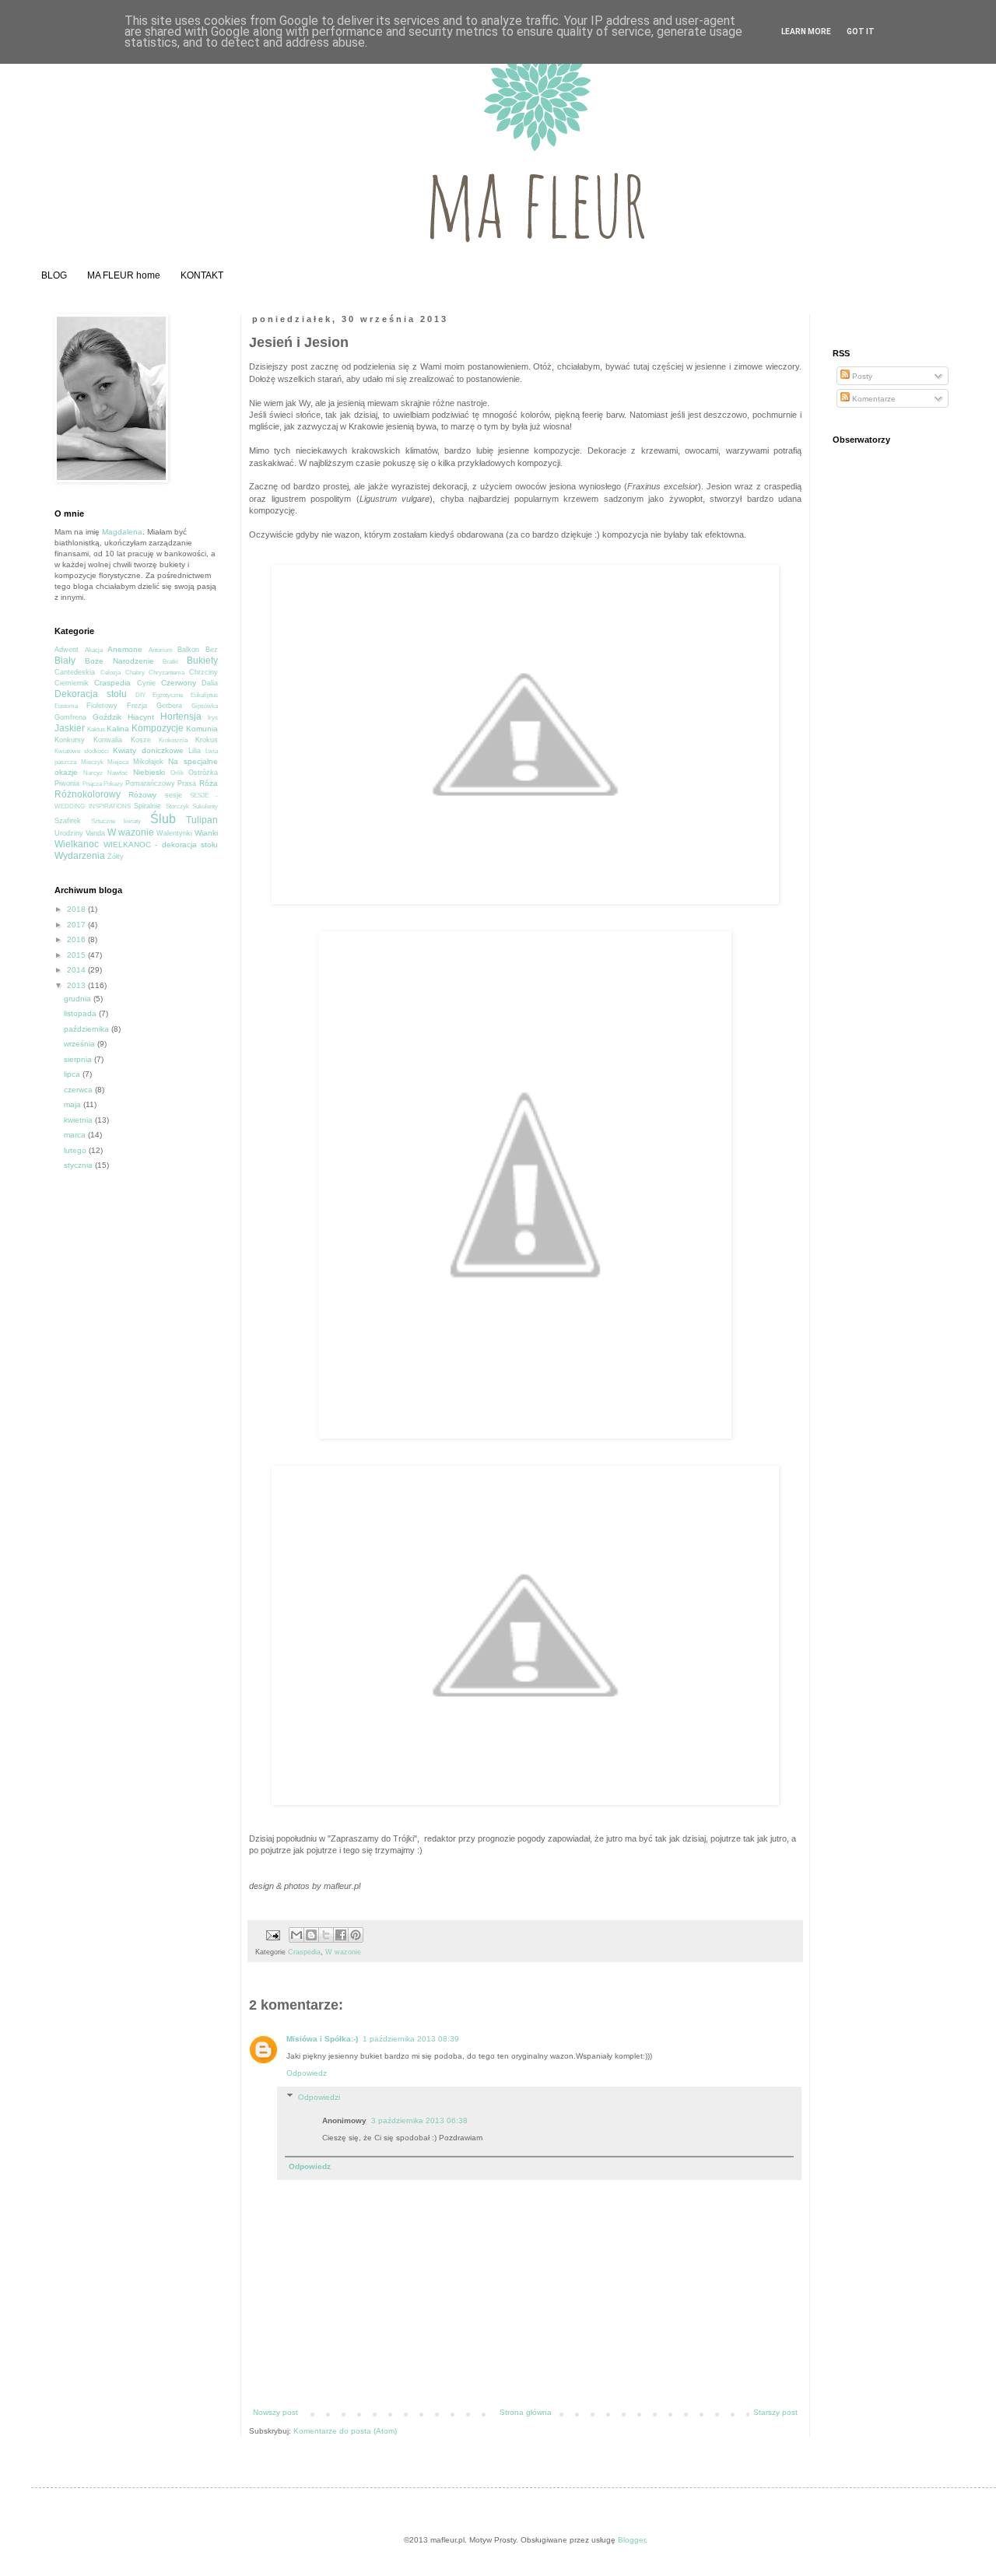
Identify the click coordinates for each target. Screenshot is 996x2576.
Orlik (177, 773)
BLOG (54, 275)
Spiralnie (147, 806)
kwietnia (79, 1120)
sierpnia (79, 1059)
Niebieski (149, 772)
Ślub (163, 819)
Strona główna (526, 2412)
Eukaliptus (204, 695)
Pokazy (113, 784)
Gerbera (169, 706)
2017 (77, 925)
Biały (65, 661)
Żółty (116, 857)
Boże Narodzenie (119, 661)
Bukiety (202, 661)
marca (76, 1135)
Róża (209, 783)
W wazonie (343, 1952)
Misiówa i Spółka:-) (322, 2039)
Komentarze (873, 399)
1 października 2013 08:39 (411, 2039)
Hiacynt (141, 717)
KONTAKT (202, 275)
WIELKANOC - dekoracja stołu (161, 845)
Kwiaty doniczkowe (148, 750)
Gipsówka (205, 706)
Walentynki (174, 833)
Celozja (110, 673)
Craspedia (304, 1952)
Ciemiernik (72, 683)
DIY (140, 695)
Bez (212, 650)
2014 (77, 970)
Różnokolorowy (88, 794)
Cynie (146, 683)
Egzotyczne (168, 695)
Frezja (137, 706)
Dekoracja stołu (91, 694)
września (81, 1044)
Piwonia (67, 783)
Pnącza (92, 784)
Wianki (206, 833)
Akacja (94, 650)
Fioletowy (102, 706)
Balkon (188, 650)
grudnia (79, 999)
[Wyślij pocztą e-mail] (296, 1935)
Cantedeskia (75, 672)
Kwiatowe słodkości (82, 751)
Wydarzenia (80, 856)
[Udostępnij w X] (326, 1935)
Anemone (125, 649)
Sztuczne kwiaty (116, 821)
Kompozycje (158, 728)
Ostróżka (203, 773)
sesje (174, 795)
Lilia (195, 751)
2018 (77, 909)
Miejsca (118, 762)
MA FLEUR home (124, 275)
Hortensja (181, 717)
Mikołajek (148, 762)
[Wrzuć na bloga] (311, 1935)
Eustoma (66, 706)
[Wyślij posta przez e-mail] (272, 1935)
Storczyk (177, 806)
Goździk (107, 717)
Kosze (141, 740)
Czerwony (179, 683)
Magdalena (122, 532)
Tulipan (202, 820)
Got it (861, 32)
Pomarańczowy (150, 783)
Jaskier (70, 728)
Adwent (67, 650)
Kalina (118, 729)
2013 (77, 985)
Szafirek (68, 821)
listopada (81, 1013)
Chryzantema (167, 673)
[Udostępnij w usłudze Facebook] (341, 1935)
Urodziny (69, 833)
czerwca (79, 1090)
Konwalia (108, 740)
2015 (77, 955)
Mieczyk (92, 762)
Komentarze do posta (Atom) (345, 2431)
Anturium (161, 650)
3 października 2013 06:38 (419, 2120)
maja (74, 1104)
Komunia (202, 729)
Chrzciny (203, 672)
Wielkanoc (77, 844)
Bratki (170, 662)
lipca (73, 1074)
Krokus (207, 740)
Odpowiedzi (319, 2097)
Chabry (135, 673)
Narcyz (93, 773)
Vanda (95, 833)
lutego (76, 1150)
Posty (861, 376)
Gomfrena (70, 717)
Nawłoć (117, 773)
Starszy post (775, 2412)
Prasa (187, 783)
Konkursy (70, 740)
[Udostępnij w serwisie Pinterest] (356, 1935)
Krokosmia (173, 740)
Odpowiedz (307, 2073)
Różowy (142, 795)
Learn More (806, 32)
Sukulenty (205, 806)
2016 (77, 939)
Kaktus (96, 729)
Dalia (210, 683)
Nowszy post (275, 2412)
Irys (213, 718)
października (88, 1029)
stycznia (79, 1165)
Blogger (631, 2540)
